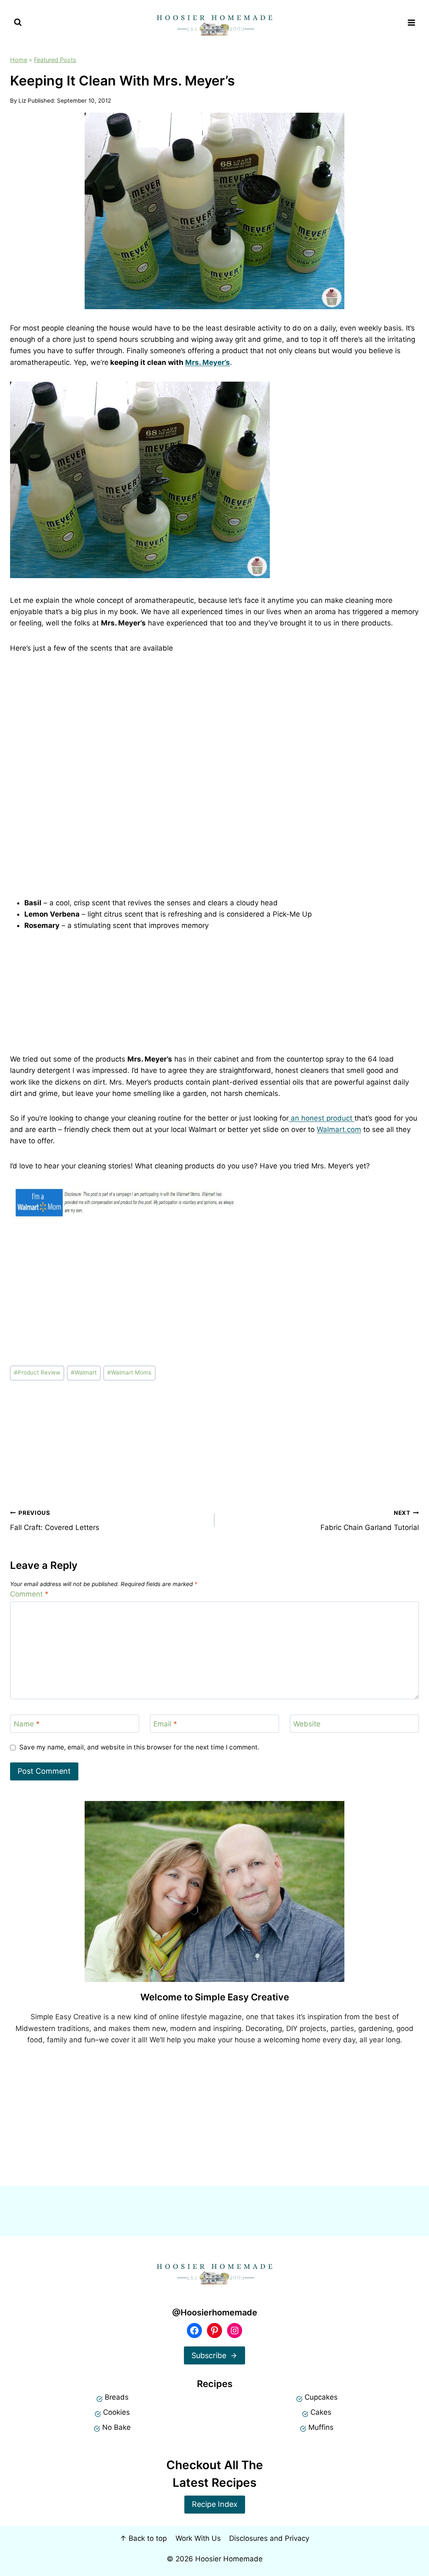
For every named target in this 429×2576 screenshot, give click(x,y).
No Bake (116, 2427)
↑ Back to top (143, 2538)
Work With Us (198, 2538)
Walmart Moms (129, 1372)
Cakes (321, 2412)
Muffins (321, 2427)
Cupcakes (321, 2397)
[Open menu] (411, 22)
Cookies (116, 2412)
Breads (117, 2397)
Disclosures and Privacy (269, 2538)
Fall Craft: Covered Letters (55, 1521)
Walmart (84, 1372)
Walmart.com (339, 1129)
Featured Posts (55, 60)
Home (19, 60)
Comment (29, 1594)
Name (27, 1724)
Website (307, 1724)
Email (165, 1724)
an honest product (322, 1118)
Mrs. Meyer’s (208, 362)
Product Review (37, 1372)
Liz (22, 101)
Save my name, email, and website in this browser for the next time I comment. (139, 1747)
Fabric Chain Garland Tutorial (370, 1521)
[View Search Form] (18, 22)
